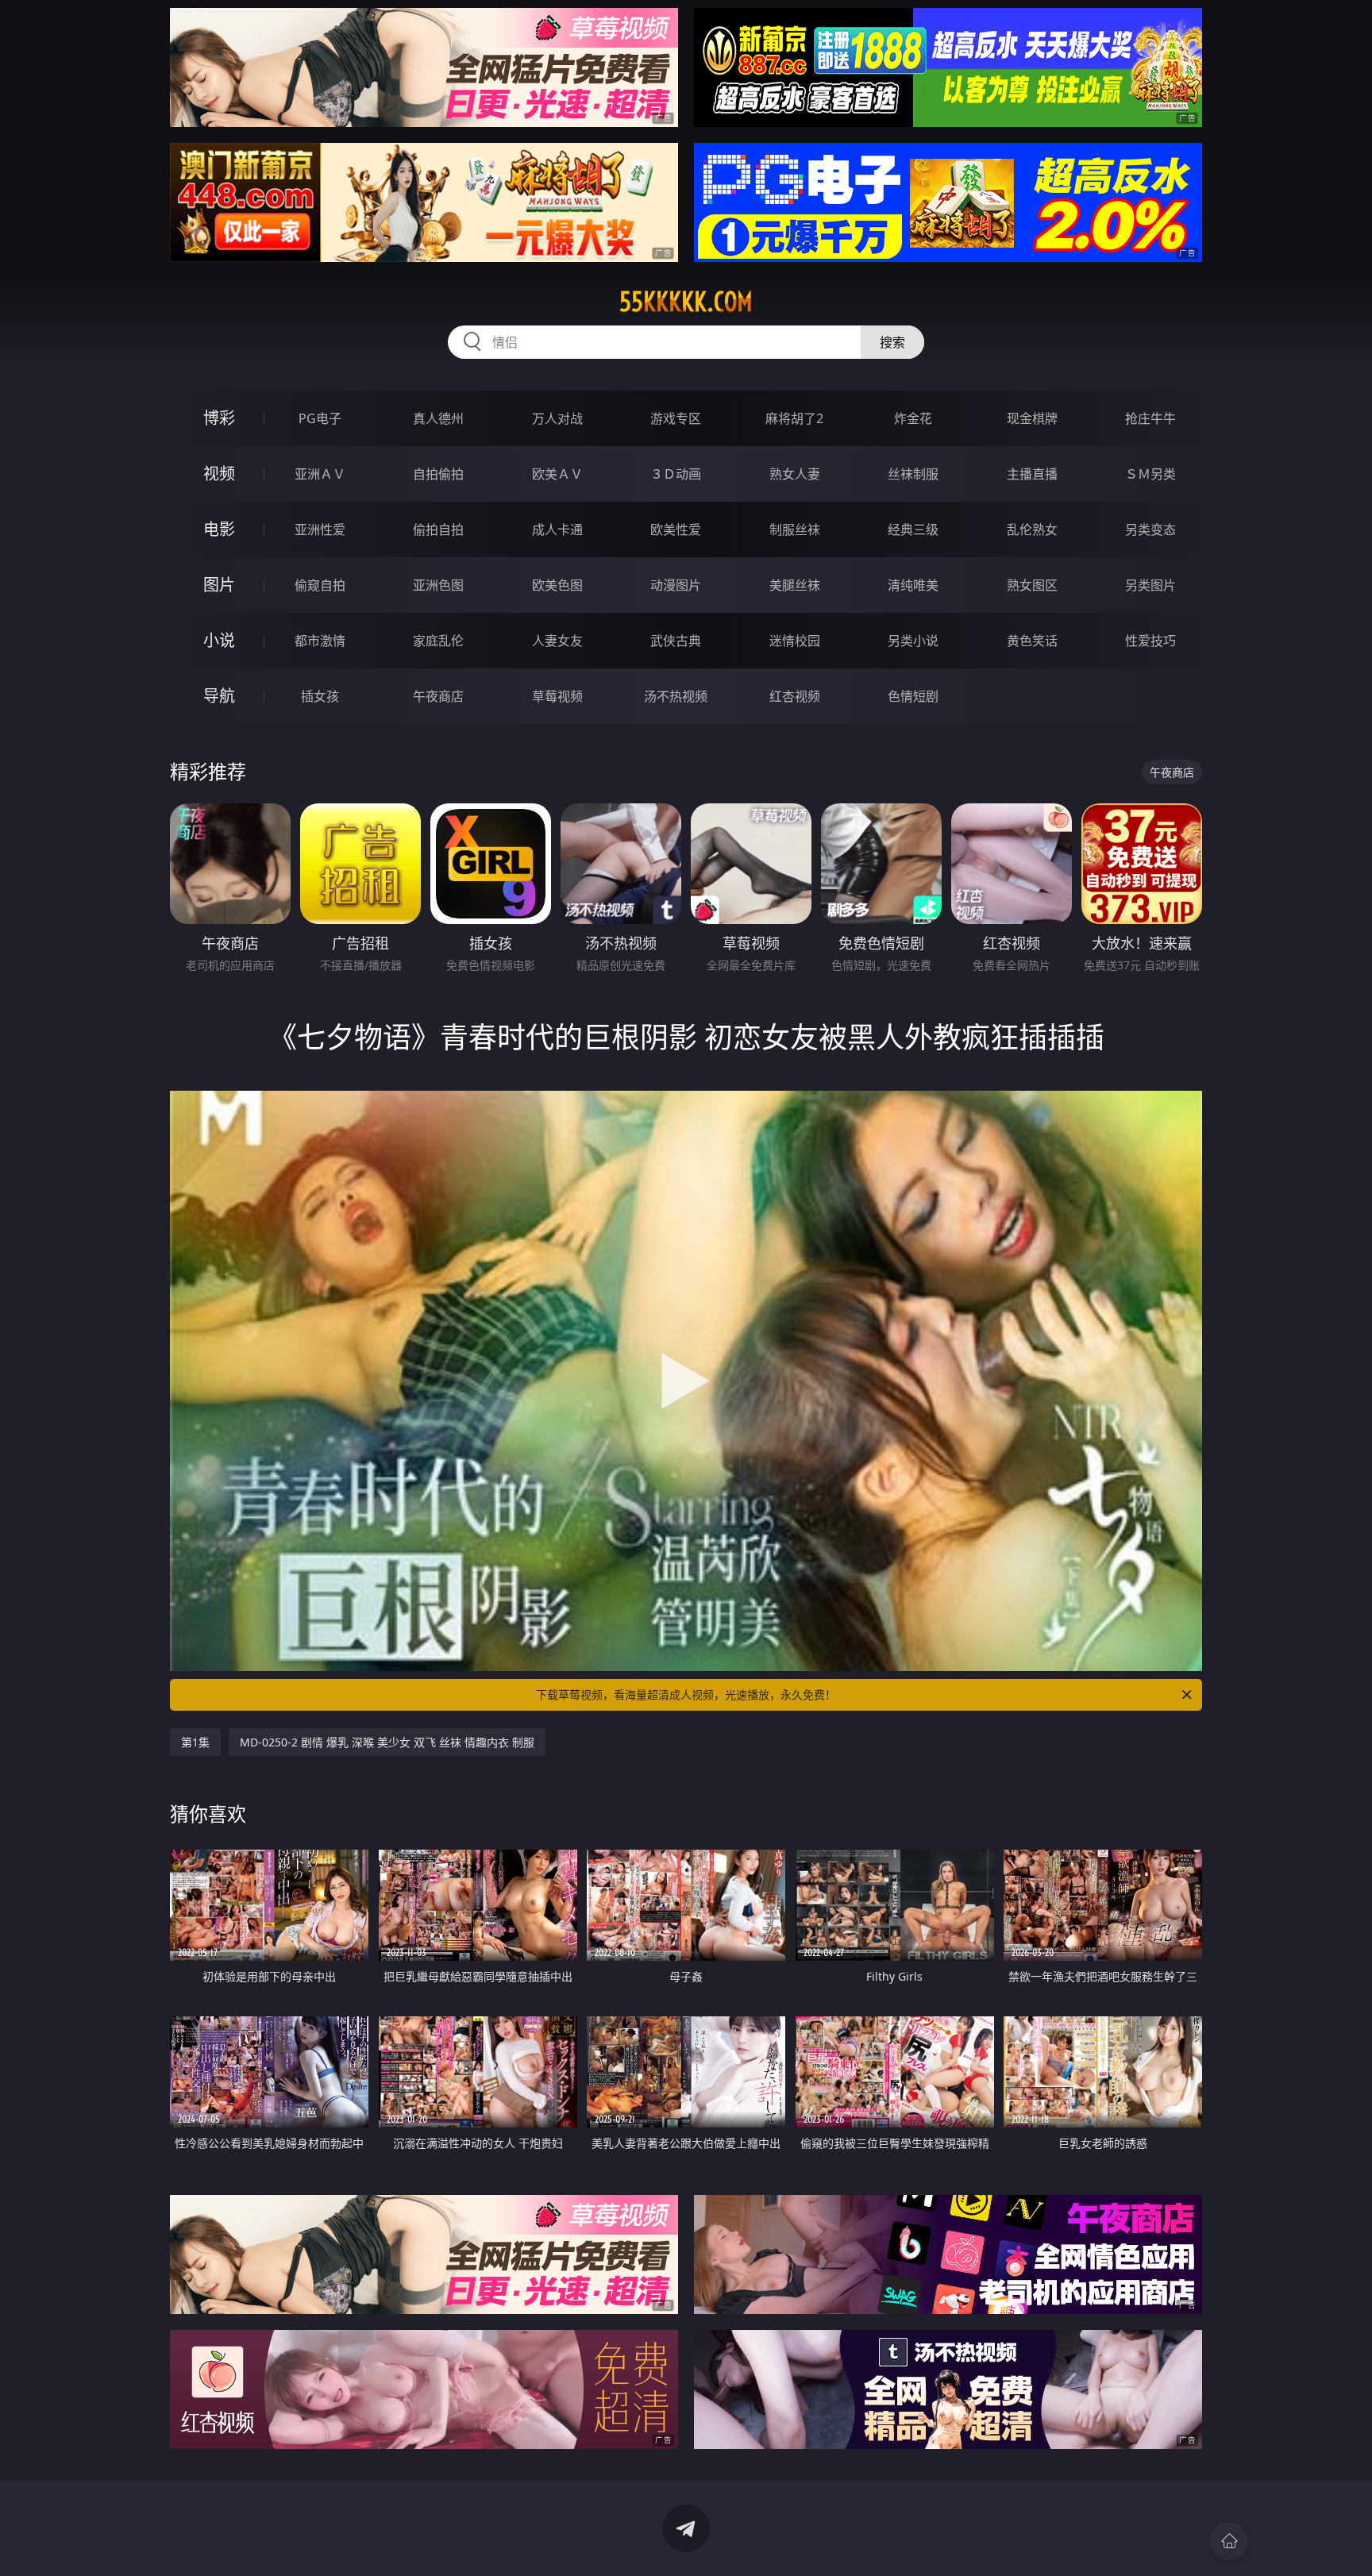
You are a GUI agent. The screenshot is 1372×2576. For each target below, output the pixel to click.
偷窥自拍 (320, 585)
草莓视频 (557, 696)
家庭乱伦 (438, 641)
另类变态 (1150, 529)
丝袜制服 (913, 474)
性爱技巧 (1150, 641)
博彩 (219, 418)
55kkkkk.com (686, 302)
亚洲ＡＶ (320, 474)
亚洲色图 (438, 585)
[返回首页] (1229, 2541)
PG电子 (320, 418)
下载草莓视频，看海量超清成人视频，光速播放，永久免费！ (686, 1694)
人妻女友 (557, 641)
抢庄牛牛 (1150, 418)
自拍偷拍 (438, 474)
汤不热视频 (676, 696)
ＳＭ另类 (1150, 474)
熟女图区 (1032, 585)
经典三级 (913, 529)
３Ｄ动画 (676, 474)
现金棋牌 (1032, 418)
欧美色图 (557, 585)
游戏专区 (676, 418)
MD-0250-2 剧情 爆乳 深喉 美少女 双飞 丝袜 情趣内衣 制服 (387, 1742)
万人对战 (557, 418)
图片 (219, 585)
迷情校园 (795, 641)
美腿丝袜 (795, 585)
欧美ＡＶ (557, 474)
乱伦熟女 (1032, 529)
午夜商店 (438, 696)
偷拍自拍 (438, 529)
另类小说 (913, 641)
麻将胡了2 (794, 418)
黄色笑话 (1032, 641)
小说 (219, 640)
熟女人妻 (795, 474)
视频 (219, 474)
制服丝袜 (795, 529)
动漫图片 (676, 585)
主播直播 (1032, 474)
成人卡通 (557, 529)
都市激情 (320, 641)
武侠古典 (676, 641)
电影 (219, 529)
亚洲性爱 (320, 529)
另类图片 (1150, 585)
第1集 (195, 1742)
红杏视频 (795, 696)
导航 (219, 696)
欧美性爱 (676, 529)
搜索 (892, 342)
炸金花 (913, 418)
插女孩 (320, 696)
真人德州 (438, 418)
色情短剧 (913, 696)
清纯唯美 (913, 585)
